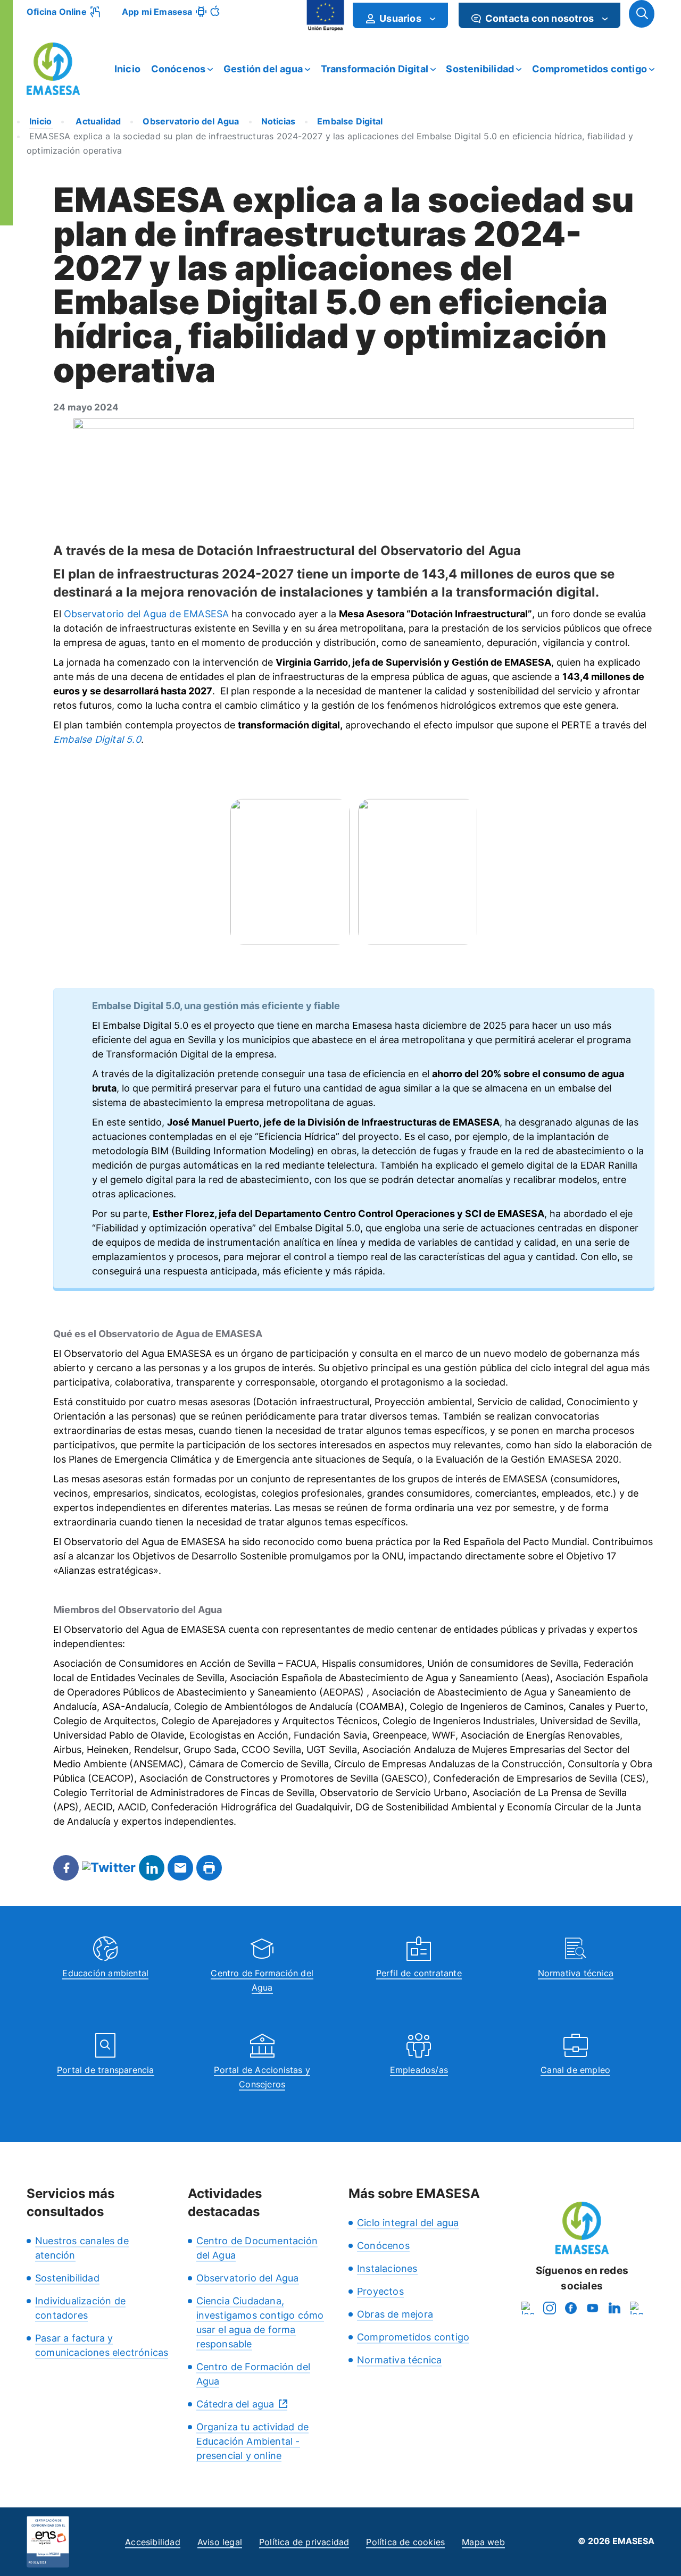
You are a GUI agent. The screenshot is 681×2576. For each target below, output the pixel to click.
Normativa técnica (576, 1973)
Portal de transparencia (106, 2070)
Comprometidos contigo (589, 69)
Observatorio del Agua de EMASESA (146, 614)
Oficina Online (57, 12)
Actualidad (97, 121)
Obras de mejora (395, 2314)
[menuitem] (400, 15)
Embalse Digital (350, 121)
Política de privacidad (304, 2542)
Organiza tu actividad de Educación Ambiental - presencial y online (253, 2441)
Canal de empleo (575, 2070)
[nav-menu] (433, 19)
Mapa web (483, 2542)
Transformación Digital (375, 69)
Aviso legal (220, 2542)
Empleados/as (419, 2070)
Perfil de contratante (419, 1973)
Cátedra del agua (235, 2404)
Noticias (279, 121)
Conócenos (178, 69)
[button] (642, 14)
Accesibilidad (153, 2542)
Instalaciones (387, 2268)
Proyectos (380, 2291)
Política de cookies (405, 2542)
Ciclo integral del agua (408, 2223)
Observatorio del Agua (191, 121)
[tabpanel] (290, 872)
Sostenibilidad (480, 69)
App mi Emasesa (157, 12)
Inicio (127, 69)
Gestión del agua (263, 69)
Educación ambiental (105, 1973)
